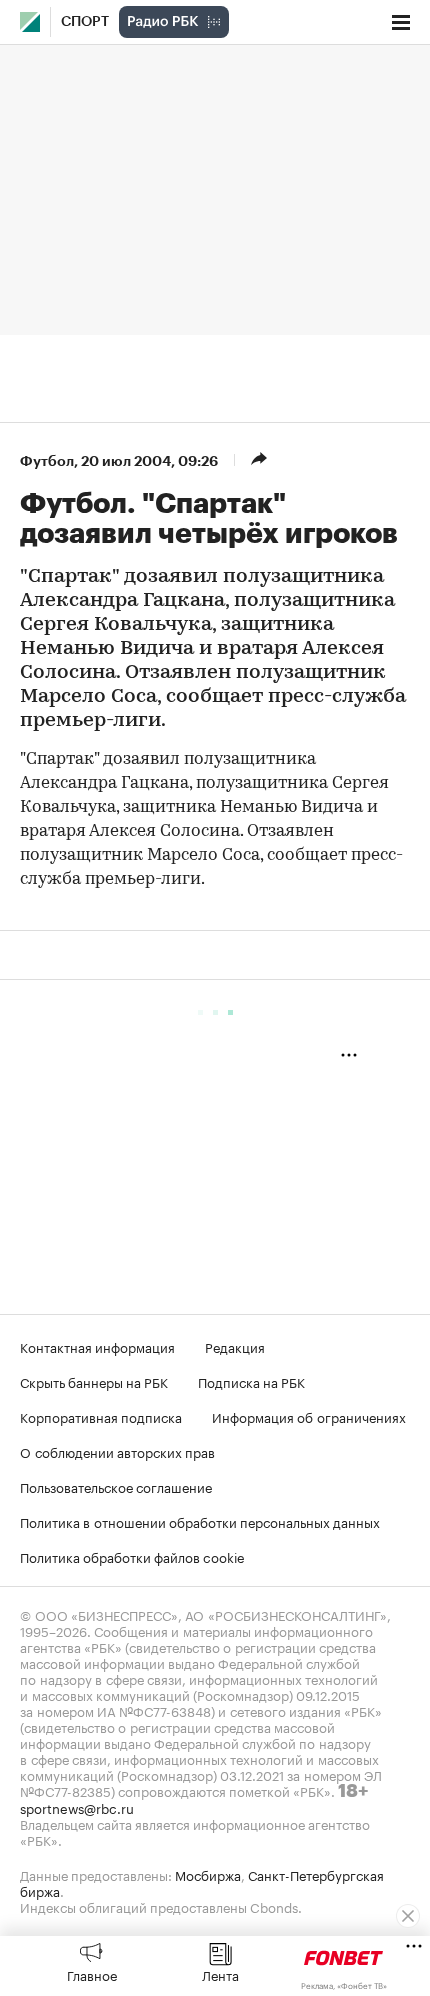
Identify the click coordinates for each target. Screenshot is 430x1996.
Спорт (85, 22)
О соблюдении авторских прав (117, 1451)
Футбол (47, 461)
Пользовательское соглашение (116, 1486)
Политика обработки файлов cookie (132, 1556)
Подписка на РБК (251, 1381)
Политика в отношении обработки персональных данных (200, 1521)
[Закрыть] (408, 1916)
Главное (92, 1974)
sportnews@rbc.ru (77, 1807)
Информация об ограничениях (309, 1416)
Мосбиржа (208, 1874)
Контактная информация (97, 1346)
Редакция (235, 1346)
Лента (220, 1974)
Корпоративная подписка (101, 1416)
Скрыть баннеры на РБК (94, 1381)
